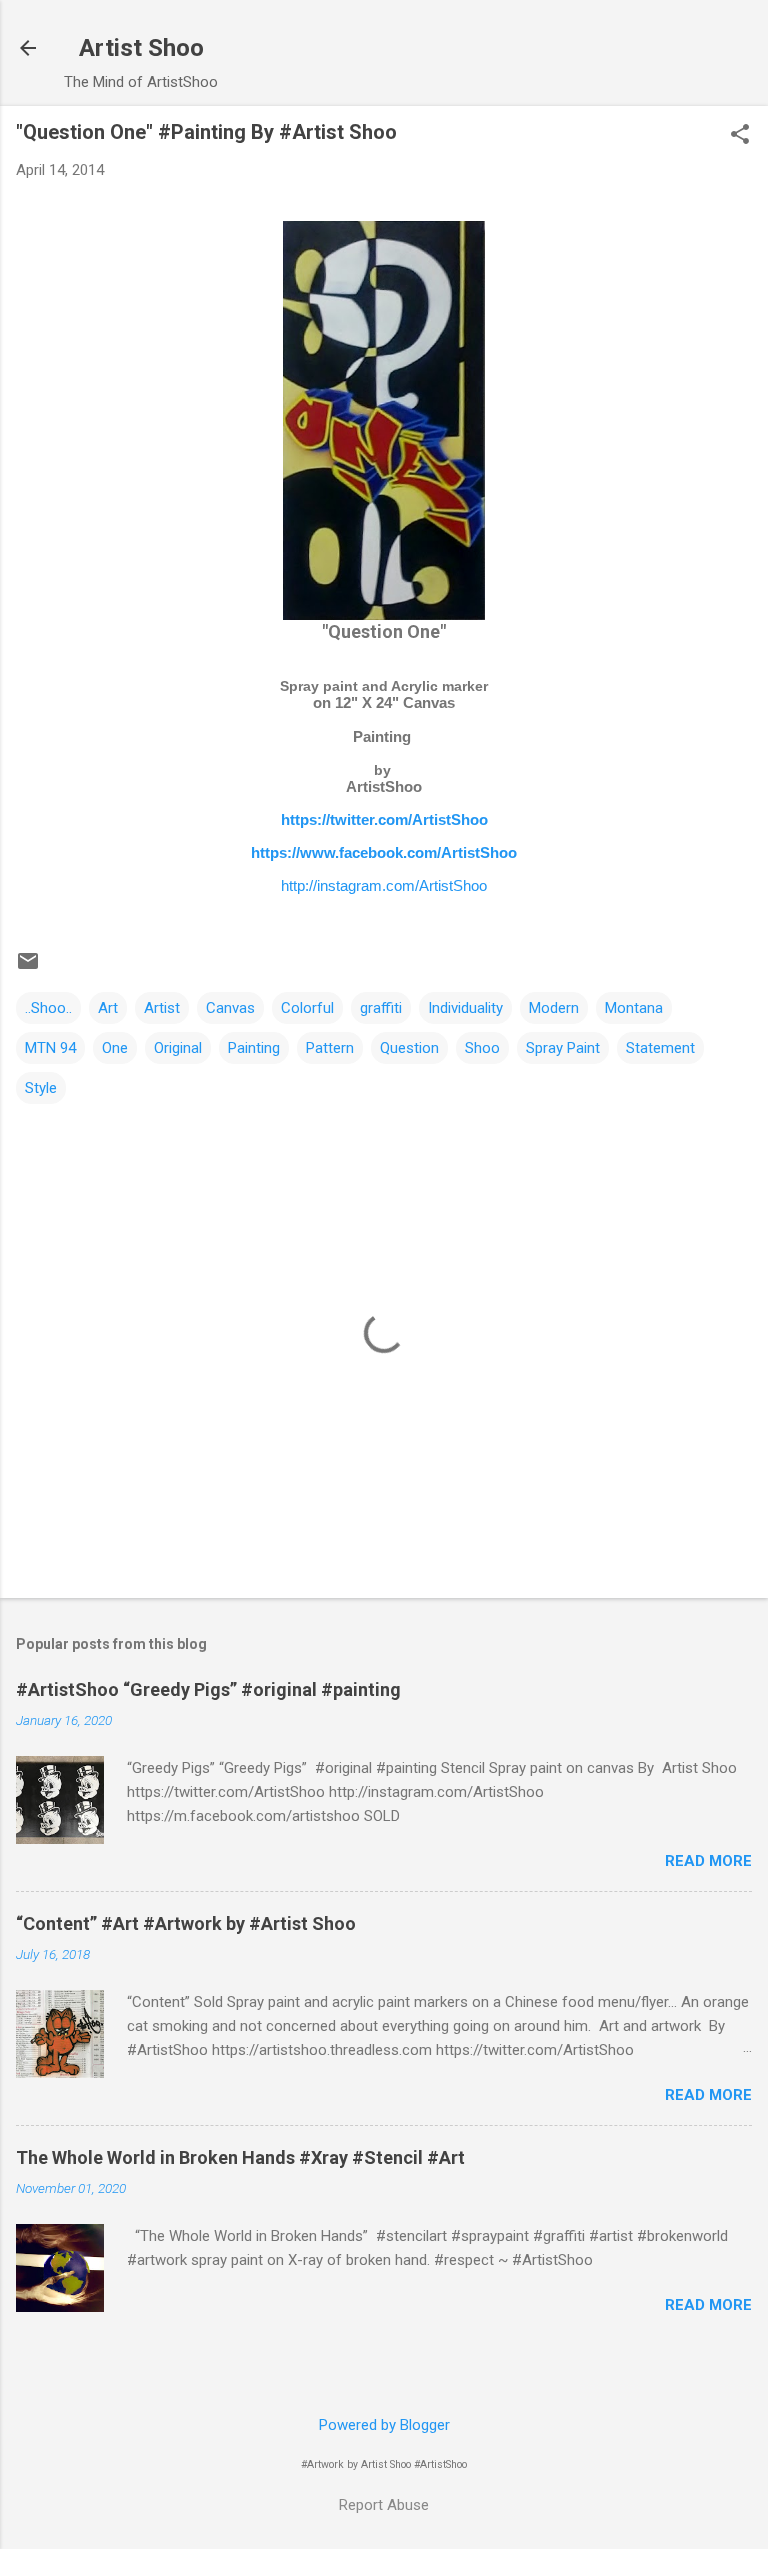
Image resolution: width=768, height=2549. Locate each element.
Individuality (465, 1008)
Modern (554, 1008)
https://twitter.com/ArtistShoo (384, 819)
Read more (708, 1861)
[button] (740, 136)
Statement (660, 1048)
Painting (254, 1048)
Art (108, 1008)
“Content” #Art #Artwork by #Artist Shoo (186, 1923)
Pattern (330, 1048)
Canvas (230, 1008)
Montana (634, 1008)
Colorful (307, 1008)
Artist (162, 1008)
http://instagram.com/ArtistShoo (384, 885)
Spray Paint (563, 1048)
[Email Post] (28, 968)
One (115, 1048)
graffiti (381, 1008)
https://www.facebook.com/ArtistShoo (384, 852)
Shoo (482, 1048)
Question (409, 1048)
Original (178, 1048)
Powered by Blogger (384, 2425)
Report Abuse (384, 2505)
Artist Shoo (141, 48)
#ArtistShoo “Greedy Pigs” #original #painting (208, 1689)
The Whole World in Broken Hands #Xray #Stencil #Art (240, 2157)
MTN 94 (50, 1048)
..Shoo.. (48, 1008)
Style (41, 1088)
